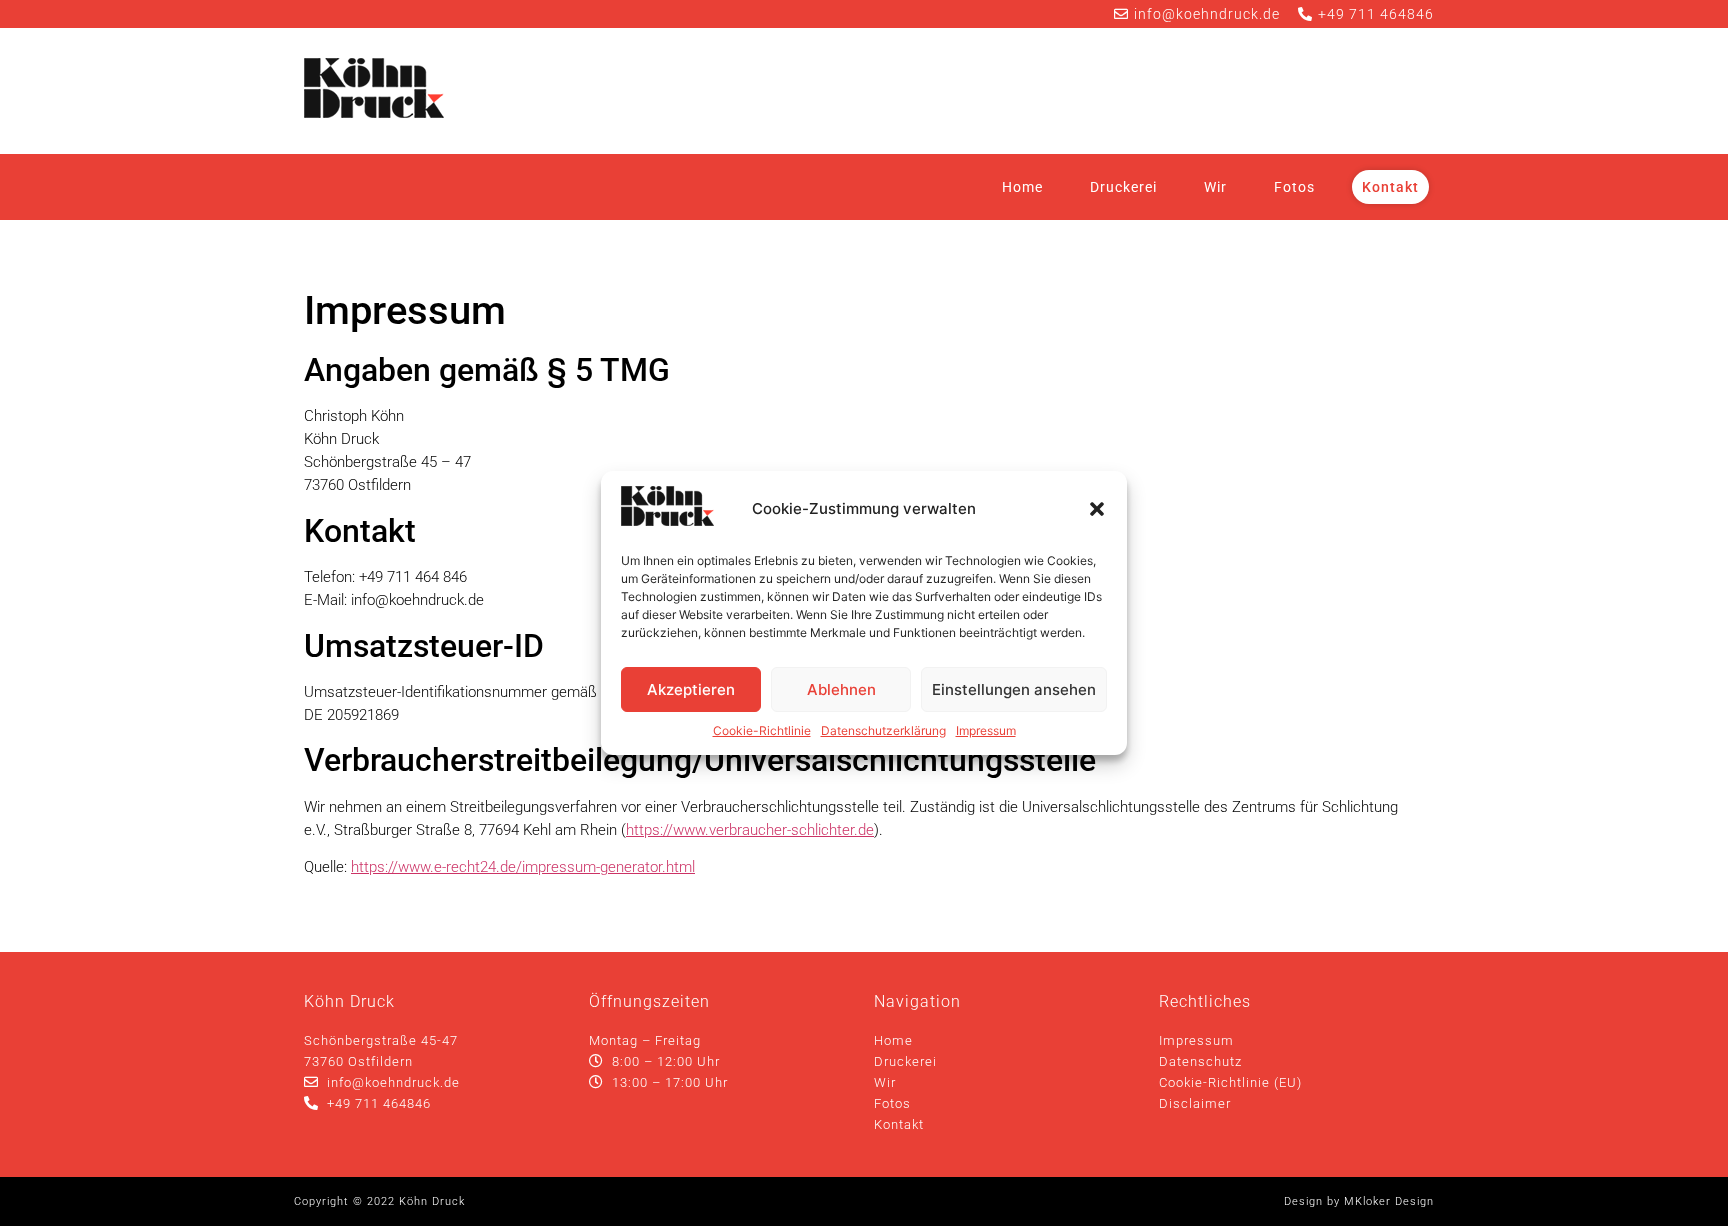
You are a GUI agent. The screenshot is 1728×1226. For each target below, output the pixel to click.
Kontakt (1390, 187)
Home (1022, 187)
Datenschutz (1200, 1061)
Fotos (1294, 187)
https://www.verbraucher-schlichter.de (750, 830)
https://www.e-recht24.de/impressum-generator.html (523, 867)
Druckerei (1123, 187)
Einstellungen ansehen (1014, 689)
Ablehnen (841, 689)
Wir (1215, 187)
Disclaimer (1195, 1103)
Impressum (986, 730)
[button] (1097, 509)
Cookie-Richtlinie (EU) (1230, 1082)
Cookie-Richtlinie (762, 730)
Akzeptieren (691, 689)
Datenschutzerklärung (883, 730)
